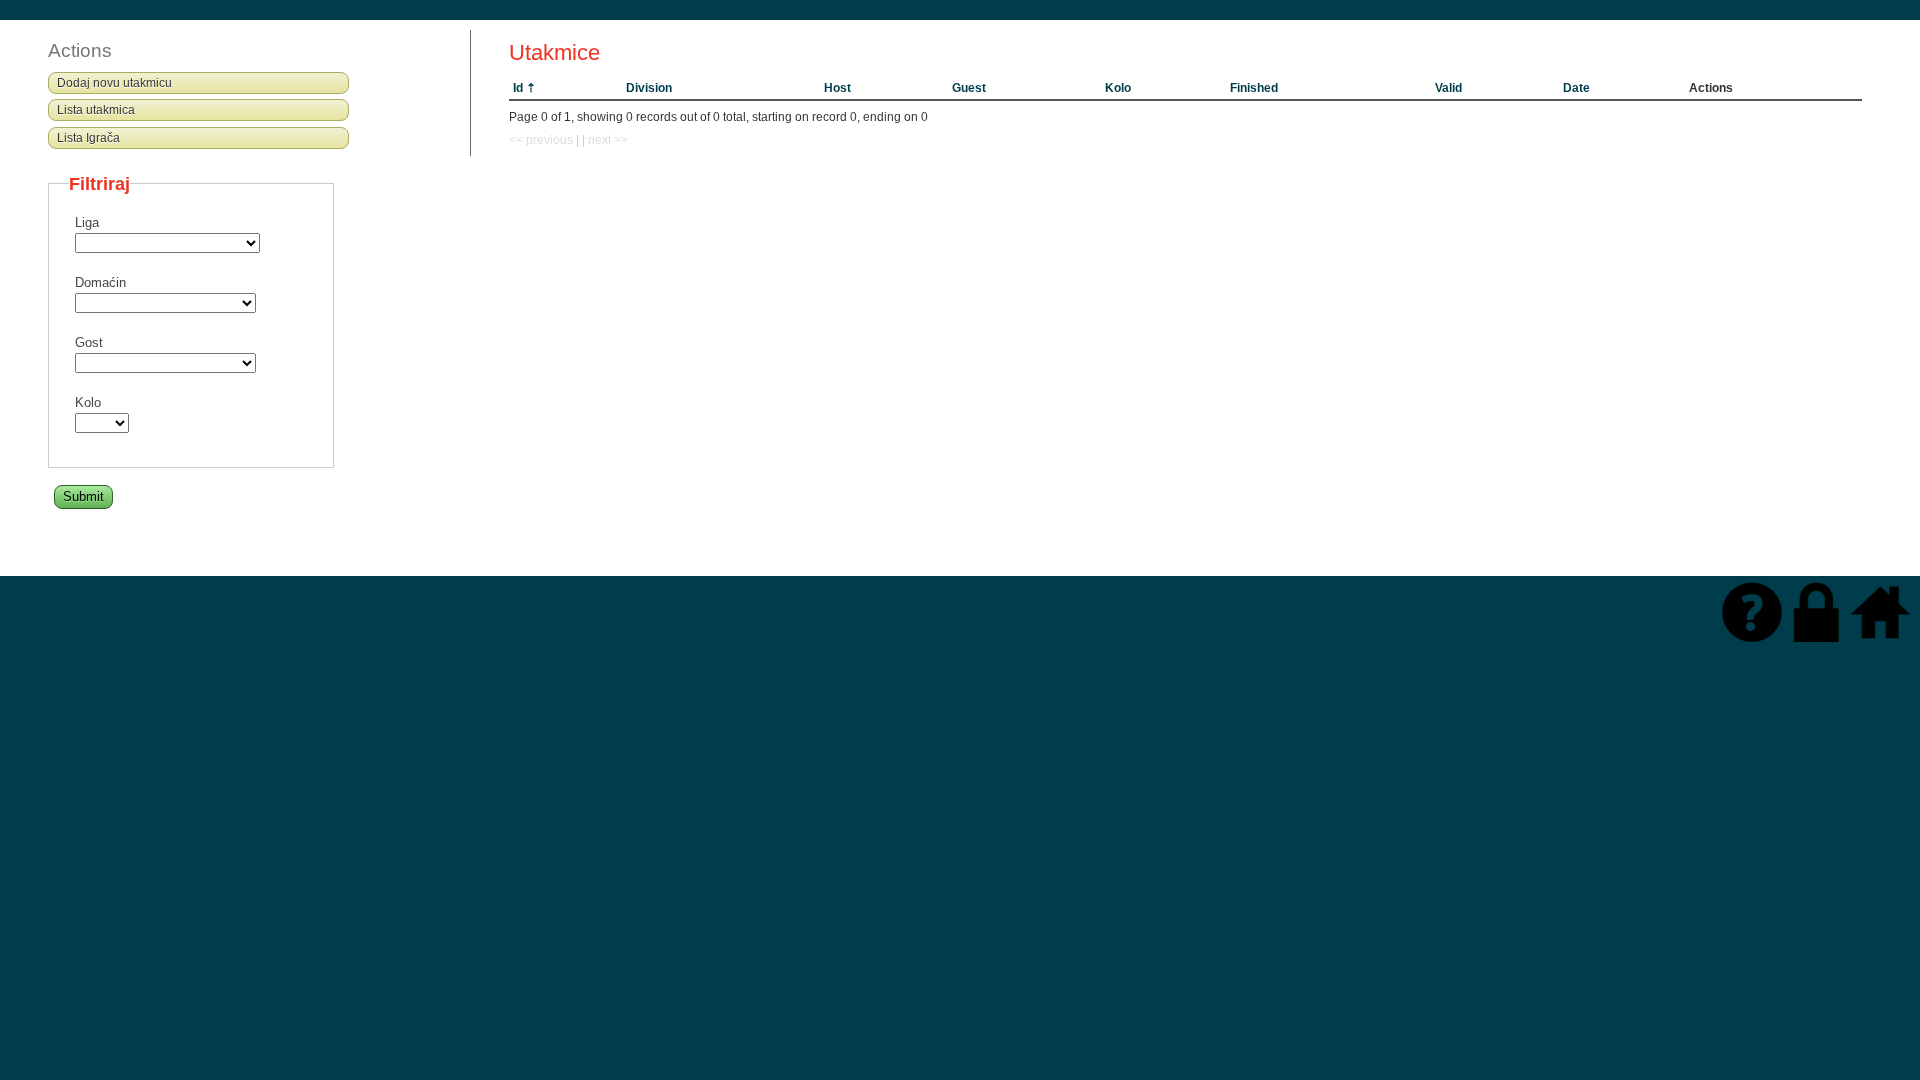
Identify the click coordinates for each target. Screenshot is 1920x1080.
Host (837, 88)
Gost (89, 343)
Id (518, 88)
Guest (969, 88)
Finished (1254, 88)
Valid (1448, 88)
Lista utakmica (96, 110)
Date (1576, 88)
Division (649, 88)
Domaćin (100, 283)
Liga (87, 223)
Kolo (1118, 88)
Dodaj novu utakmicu (114, 83)
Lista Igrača (88, 138)
